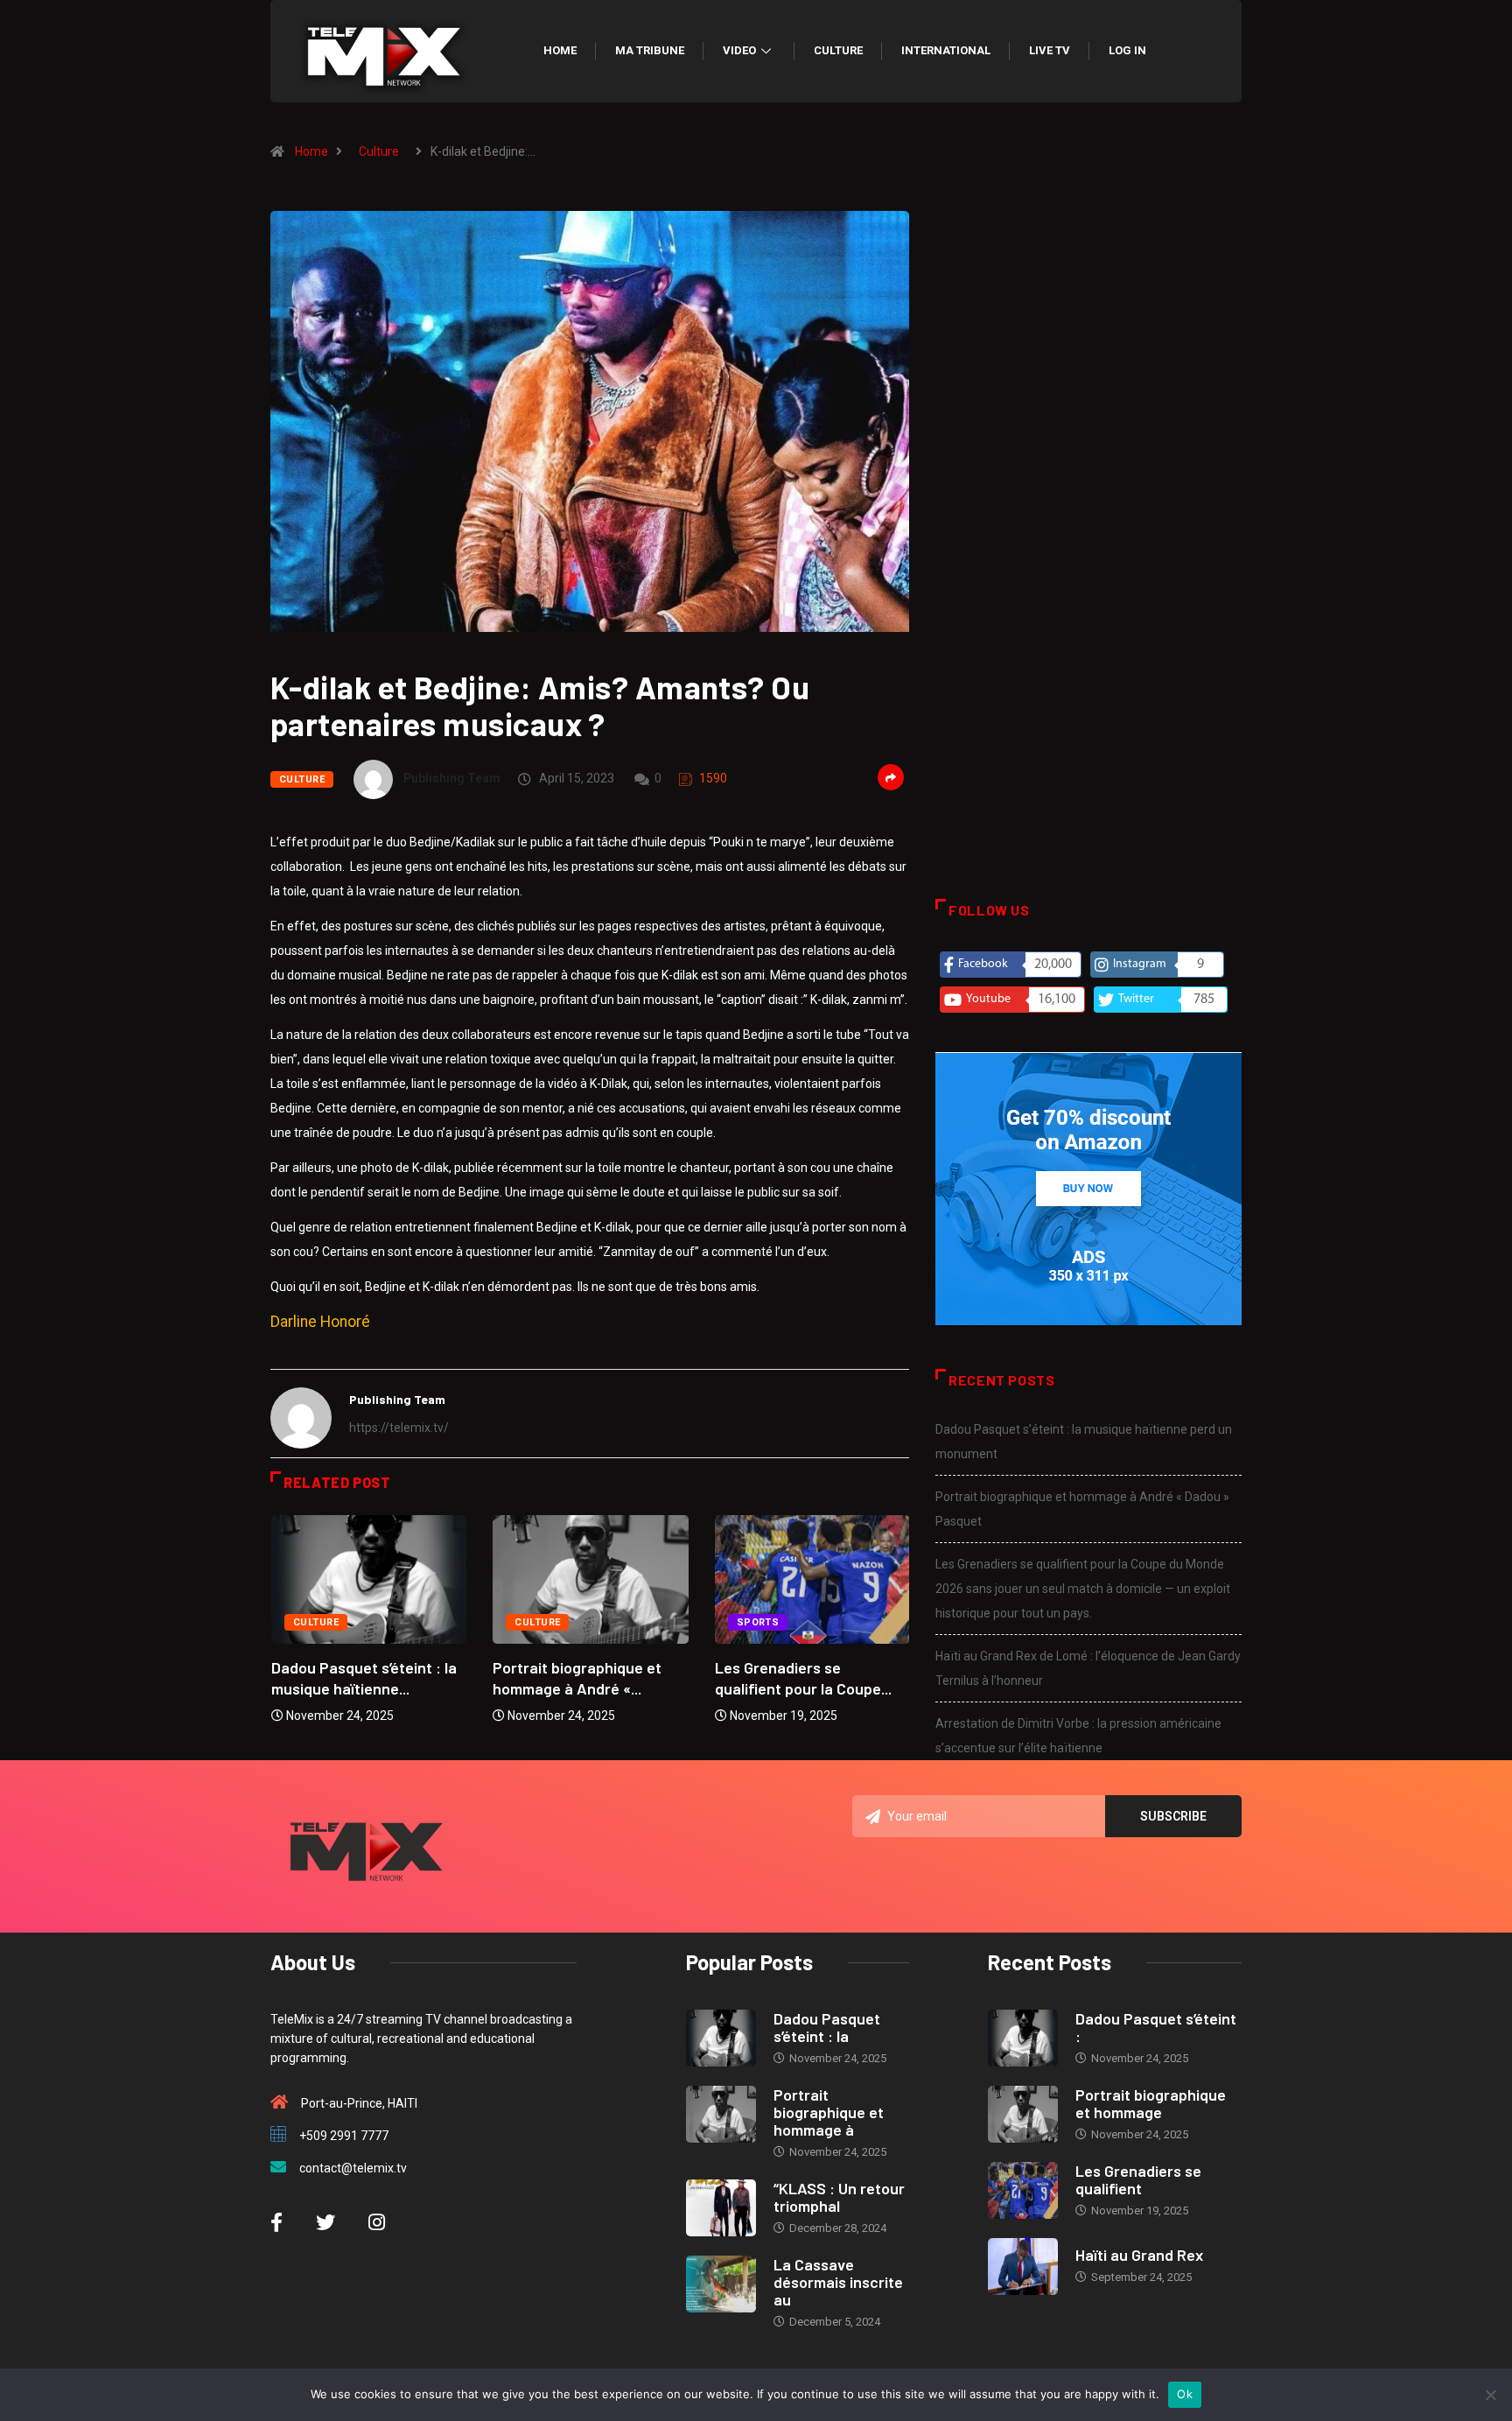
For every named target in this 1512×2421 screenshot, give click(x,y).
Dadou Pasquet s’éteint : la (827, 2027)
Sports (758, 1622)
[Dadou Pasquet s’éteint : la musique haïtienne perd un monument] (721, 2038)
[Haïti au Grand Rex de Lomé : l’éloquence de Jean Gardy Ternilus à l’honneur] (1023, 2267)
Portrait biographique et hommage (1151, 2103)
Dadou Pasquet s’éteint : (1156, 2027)
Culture (838, 50)
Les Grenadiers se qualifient (1138, 2179)
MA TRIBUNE (650, 50)
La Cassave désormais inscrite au (838, 2282)
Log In (1127, 50)
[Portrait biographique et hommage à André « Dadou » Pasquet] (721, 2114)
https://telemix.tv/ (399, 1428)
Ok (1185, 2394)
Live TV (1050, 50)
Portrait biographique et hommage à (829, 2112)
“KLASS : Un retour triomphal (839, 2197)
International (946, 50)
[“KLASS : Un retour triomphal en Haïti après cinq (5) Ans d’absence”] (721, 2208)
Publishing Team (452, 778)
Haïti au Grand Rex (1139, 2255)
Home (560, 50)
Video (739, 50)
